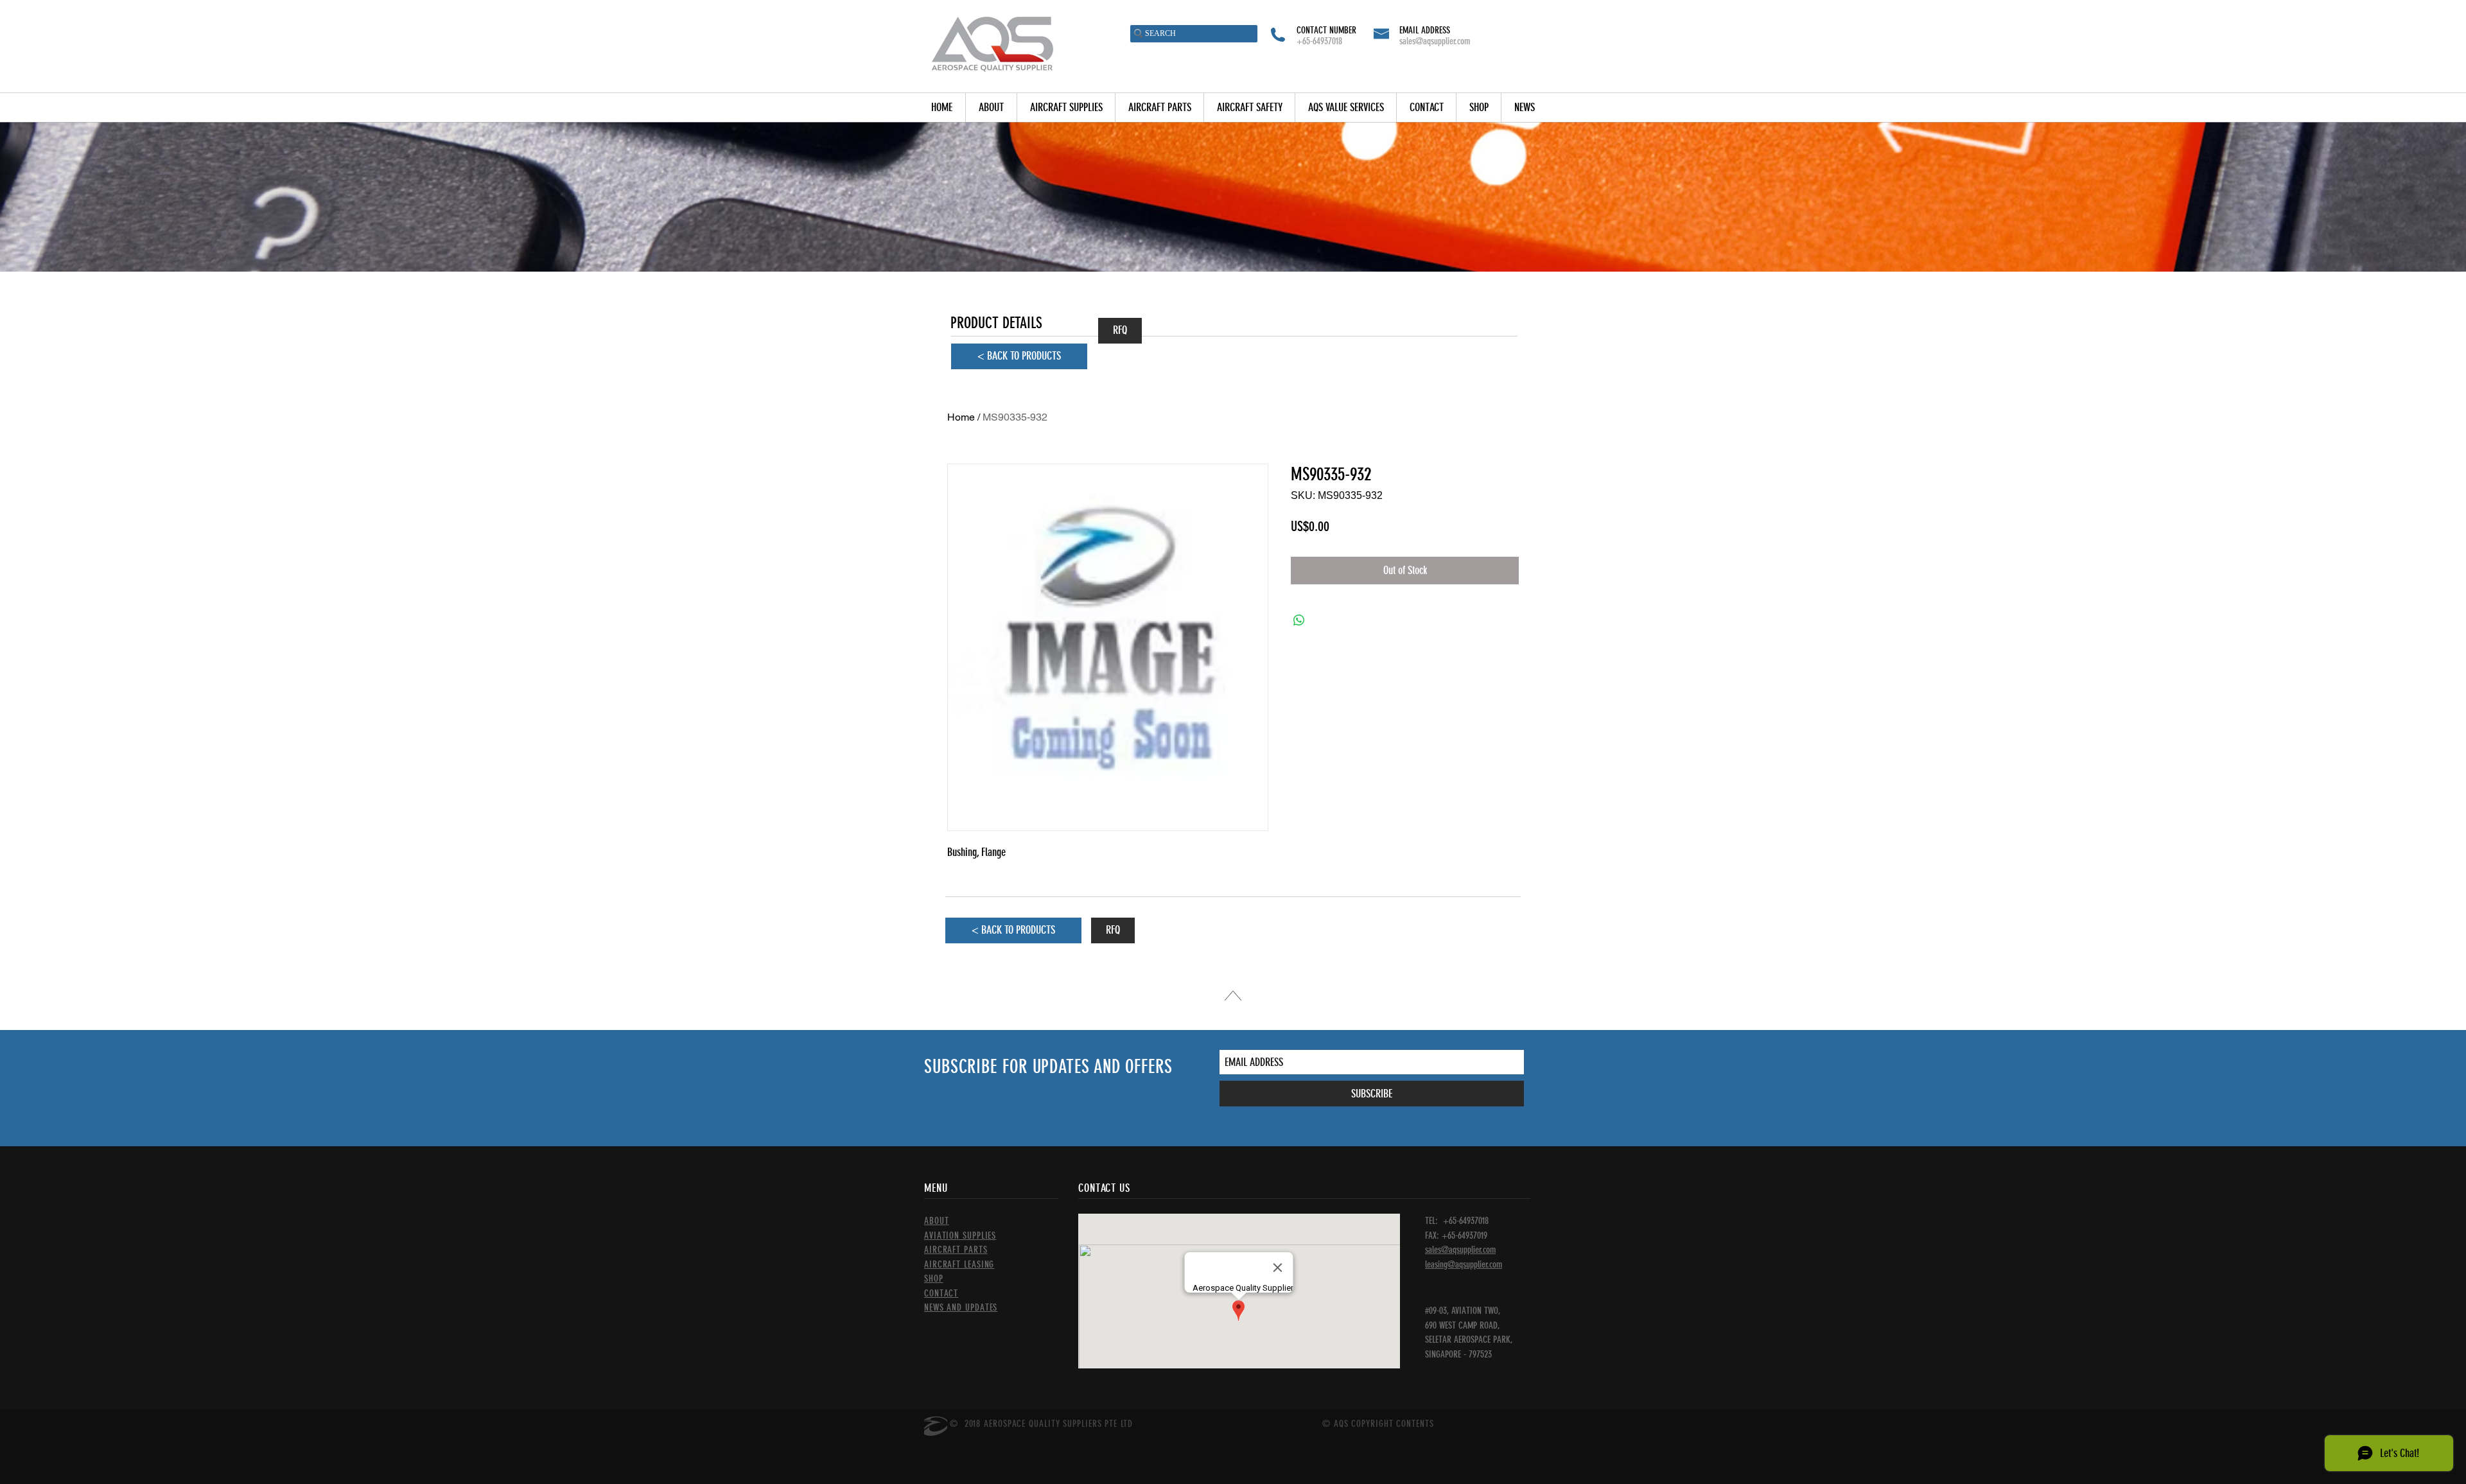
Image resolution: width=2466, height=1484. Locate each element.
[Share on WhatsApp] (1299, 620)
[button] (1066, 108)
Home (961, 417)
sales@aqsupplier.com (1435, 41)
